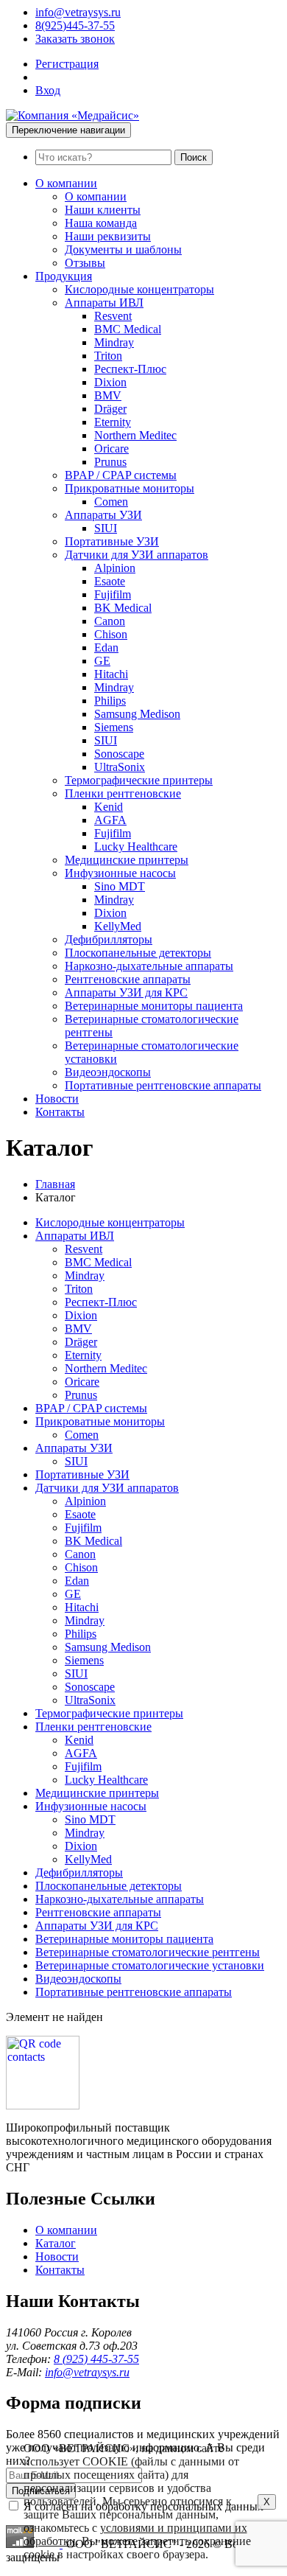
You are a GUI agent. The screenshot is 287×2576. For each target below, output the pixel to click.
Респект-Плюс (130, 369)
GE (102, 661)
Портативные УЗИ (112, 541)
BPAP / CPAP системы (121, 475)
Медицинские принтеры (127, 860)
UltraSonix (120, 767)
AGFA (110, 820)
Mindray (114, 342)
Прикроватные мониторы (130, 488)
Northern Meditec (135, 435)
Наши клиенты (103, 210)
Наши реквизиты (108, 236)
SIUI (106, 528)
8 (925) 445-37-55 (96, 2359)
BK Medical (123, 608)
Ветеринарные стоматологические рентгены (148, 1952)
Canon (110, 621)
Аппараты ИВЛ (104, 303)
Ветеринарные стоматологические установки (150, 1965)
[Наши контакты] (43, 2105)
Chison (111, 634)
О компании (66, 183)
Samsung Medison (137, 714)
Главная (55, 1184)
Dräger (110, 409)
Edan (106, 648)
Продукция (64, 276)
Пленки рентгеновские (123, 793)
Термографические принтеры (139, 780)
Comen (111, 502)
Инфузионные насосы (120, 873)
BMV (108, 395)
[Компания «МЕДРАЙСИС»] (72, 115)
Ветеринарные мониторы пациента (154, 1006)
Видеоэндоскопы (108, 1072)
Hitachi (111, 674)
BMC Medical (128, 329)
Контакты (60, 1112)
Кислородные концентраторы (139, 289)
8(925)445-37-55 (75, 25)
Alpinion (115, 568)
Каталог (56, 2243)
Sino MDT (120, 886)
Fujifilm (113, 594)
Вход (48, 90)
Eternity (113, 422)
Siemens (114, 727)
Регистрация (67, 64)
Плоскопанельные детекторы (138, 953)
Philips (110, 701)
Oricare (111, 448)
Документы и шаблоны (123, 249)
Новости (57, 1099)
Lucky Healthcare (136, 847)
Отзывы (85, 263)
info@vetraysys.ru (78, 12)
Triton (108, 356)
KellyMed (118, 926)
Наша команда (101, 223)
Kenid (109, 807)
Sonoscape (119, 754)
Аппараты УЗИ (103, 515)
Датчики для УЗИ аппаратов (137, 555)
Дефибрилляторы (109, 939)
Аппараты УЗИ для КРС (126, 992)
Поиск (194, 157)
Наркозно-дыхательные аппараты (149, 966)
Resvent (113, 316)
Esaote (110, 581)
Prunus (110, 462)
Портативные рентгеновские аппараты (163, 1085)
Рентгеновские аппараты (128, 979)
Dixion (110, 382)
